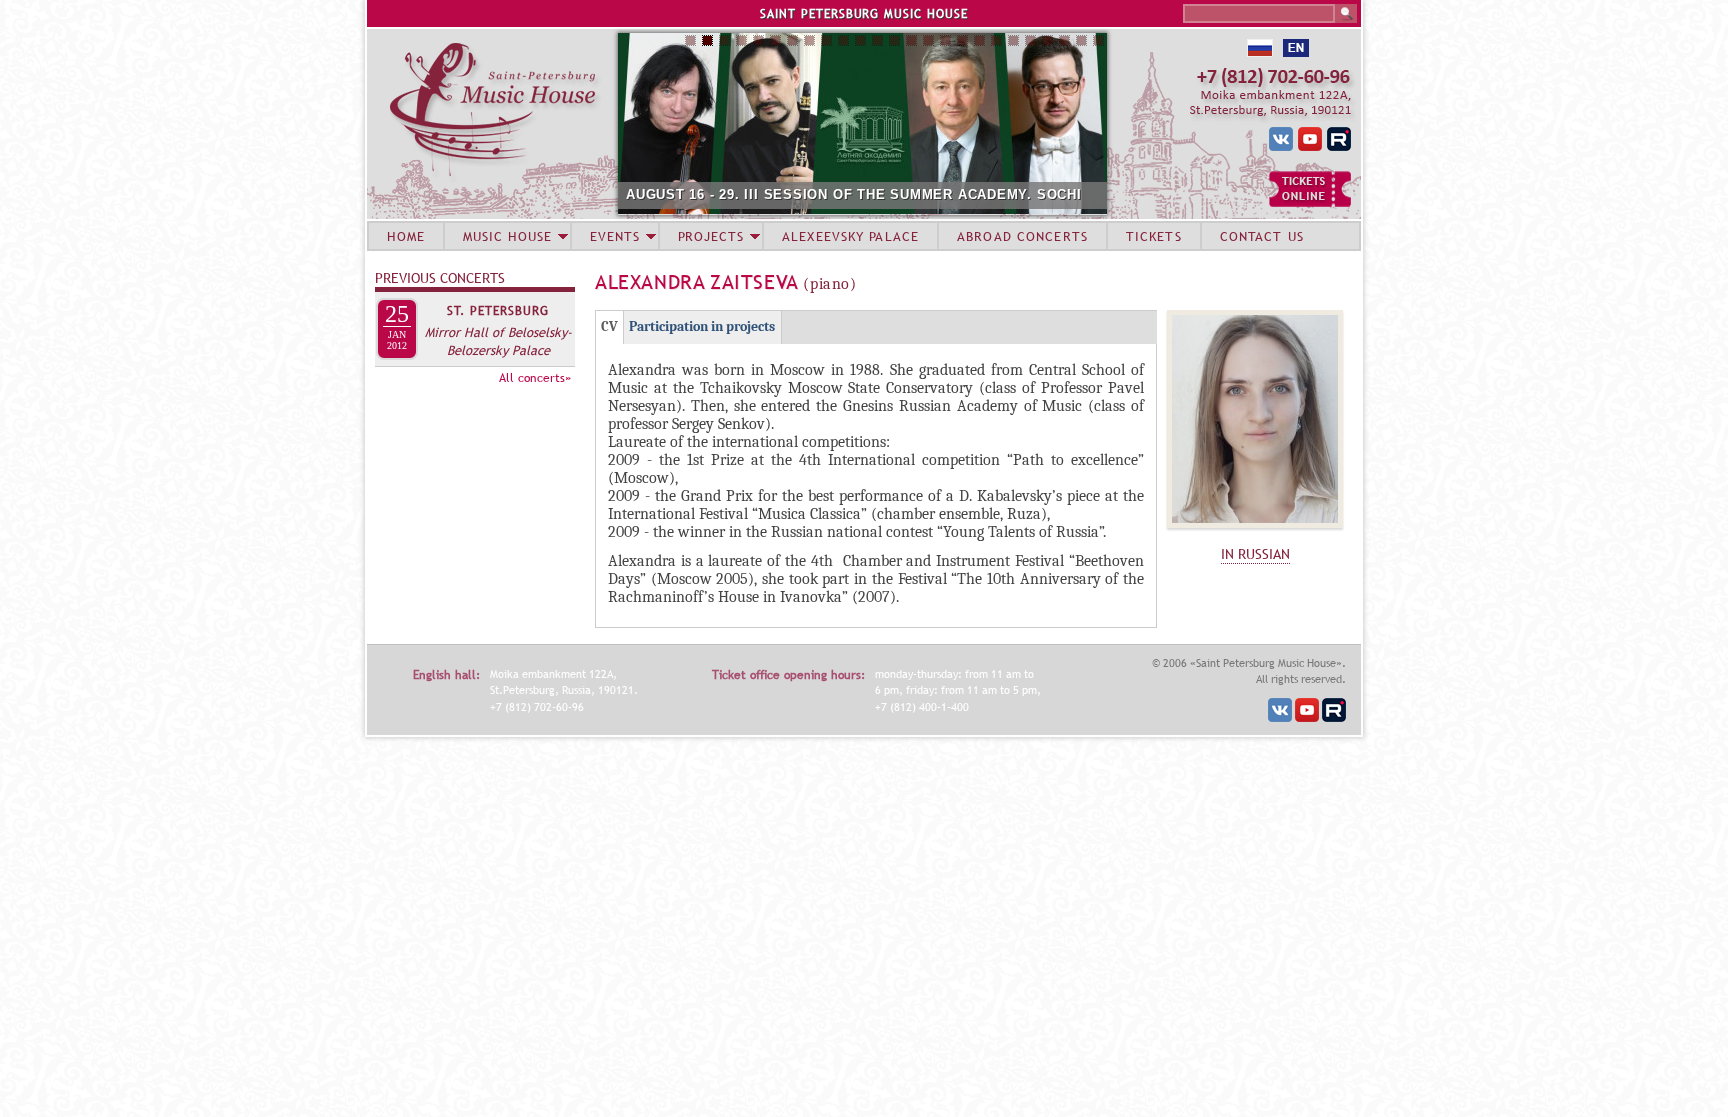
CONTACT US (1262, 236)
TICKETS (1154, 236)
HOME (406, 236)
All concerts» (535, 378)
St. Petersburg (498, 311)
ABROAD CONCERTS (1022, 236)
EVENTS (615, 236)
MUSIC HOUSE (507, 236)
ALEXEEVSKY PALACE (850, 236)
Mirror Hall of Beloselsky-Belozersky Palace (498, 341)
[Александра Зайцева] (1255, 533)
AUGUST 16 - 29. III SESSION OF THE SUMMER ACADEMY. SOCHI (854, 194)
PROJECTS (711, 236)
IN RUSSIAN (1255, 554)
